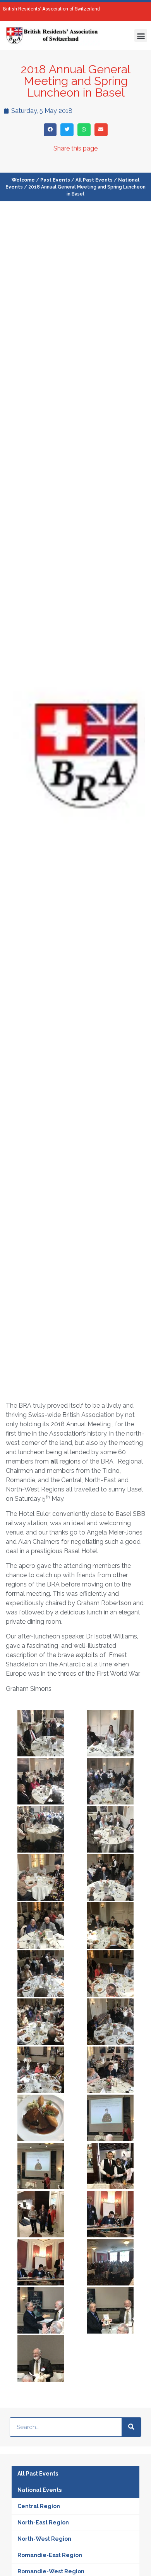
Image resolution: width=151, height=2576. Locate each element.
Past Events (55, 180)
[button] (141, 35)
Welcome (23, 180)
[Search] (131, 2427)
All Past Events (94, 180)
